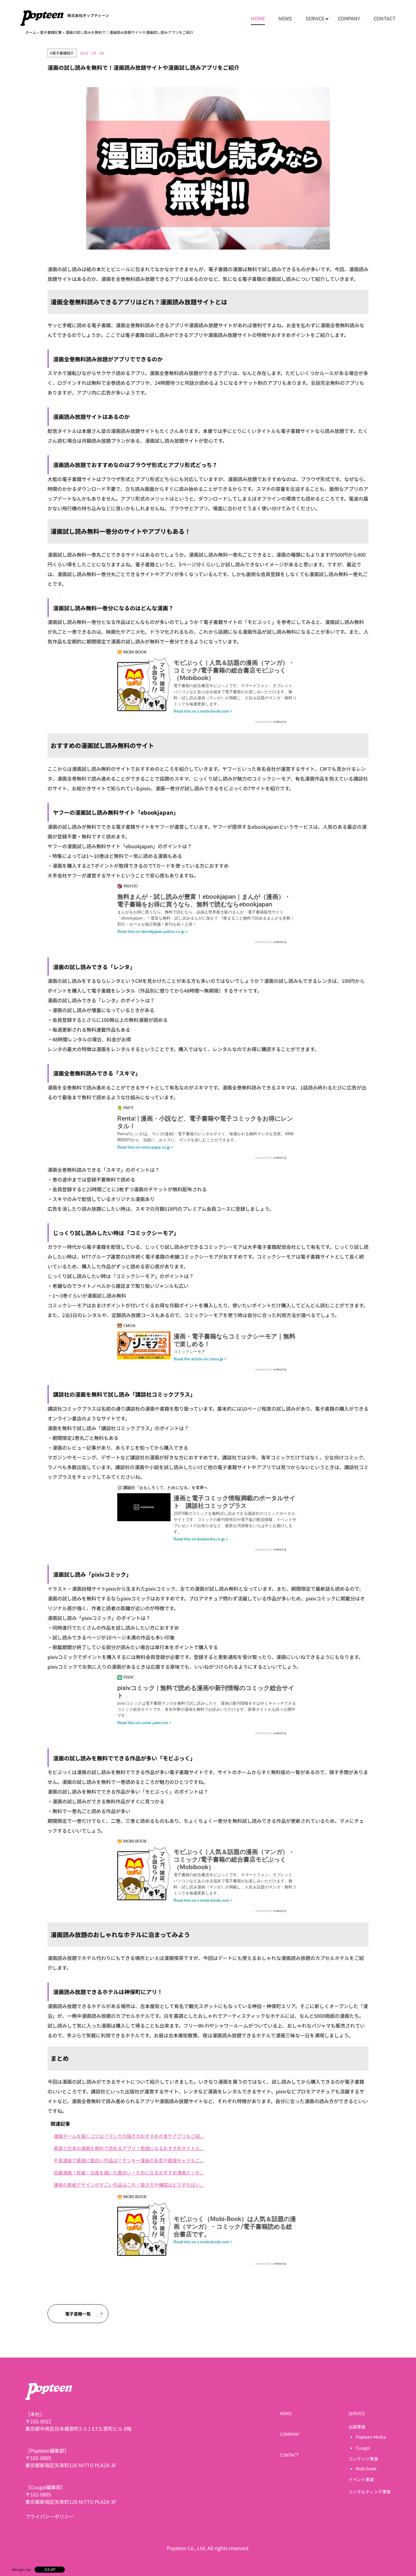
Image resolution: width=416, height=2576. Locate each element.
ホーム (31, 32)
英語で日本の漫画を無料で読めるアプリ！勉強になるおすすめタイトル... (129, 2148)
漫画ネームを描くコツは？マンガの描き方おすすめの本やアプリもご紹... (129, 2136)
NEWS (285, 18)
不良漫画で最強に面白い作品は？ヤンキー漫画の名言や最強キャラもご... (129, 2160)
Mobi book (366, 2468)
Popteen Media (371, 2437)
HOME (258, 18)
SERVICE (315, 18)
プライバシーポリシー (50, 2516)
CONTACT (385, 18)
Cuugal (363, 2448)
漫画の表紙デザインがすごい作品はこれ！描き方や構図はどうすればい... (129, 2185)
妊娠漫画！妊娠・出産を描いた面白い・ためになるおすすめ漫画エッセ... (129, 2172)
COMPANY (349, 18)
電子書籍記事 (51, 32)
